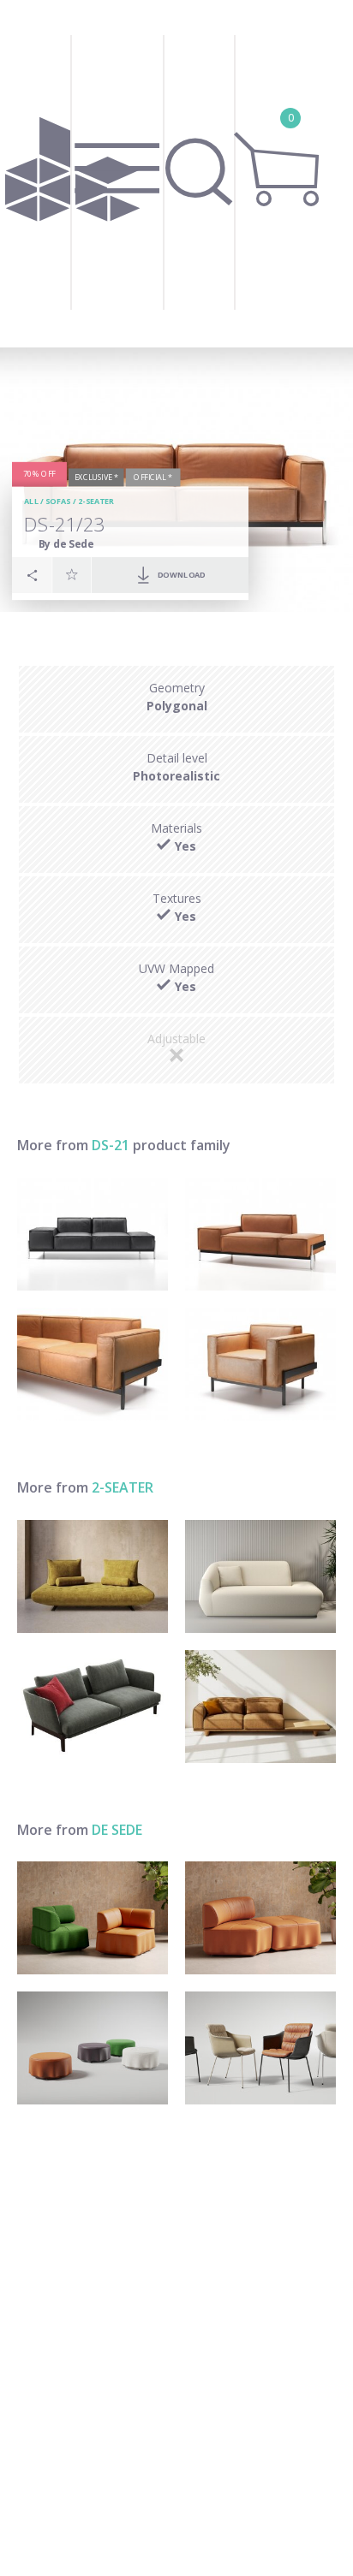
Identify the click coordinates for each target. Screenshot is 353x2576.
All (31, 501)
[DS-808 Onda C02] (260, 1918)
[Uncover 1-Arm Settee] (260, 1576)
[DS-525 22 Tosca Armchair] (260, 2048)
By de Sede (66, 544)
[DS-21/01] (260, 1364)
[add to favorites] (72, 574)
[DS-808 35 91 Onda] (93, 2048)
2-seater (96, 501)
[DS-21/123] (93, 1234)
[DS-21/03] (93, 1364)
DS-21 (111, 1145)
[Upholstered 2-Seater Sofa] (93, 1706)
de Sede (117, 1830)
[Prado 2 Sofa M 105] (93, 1576)
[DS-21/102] (260, 1234)
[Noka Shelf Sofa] (260, 1706)
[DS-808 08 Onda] (93, 1918)
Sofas (58, 501)
